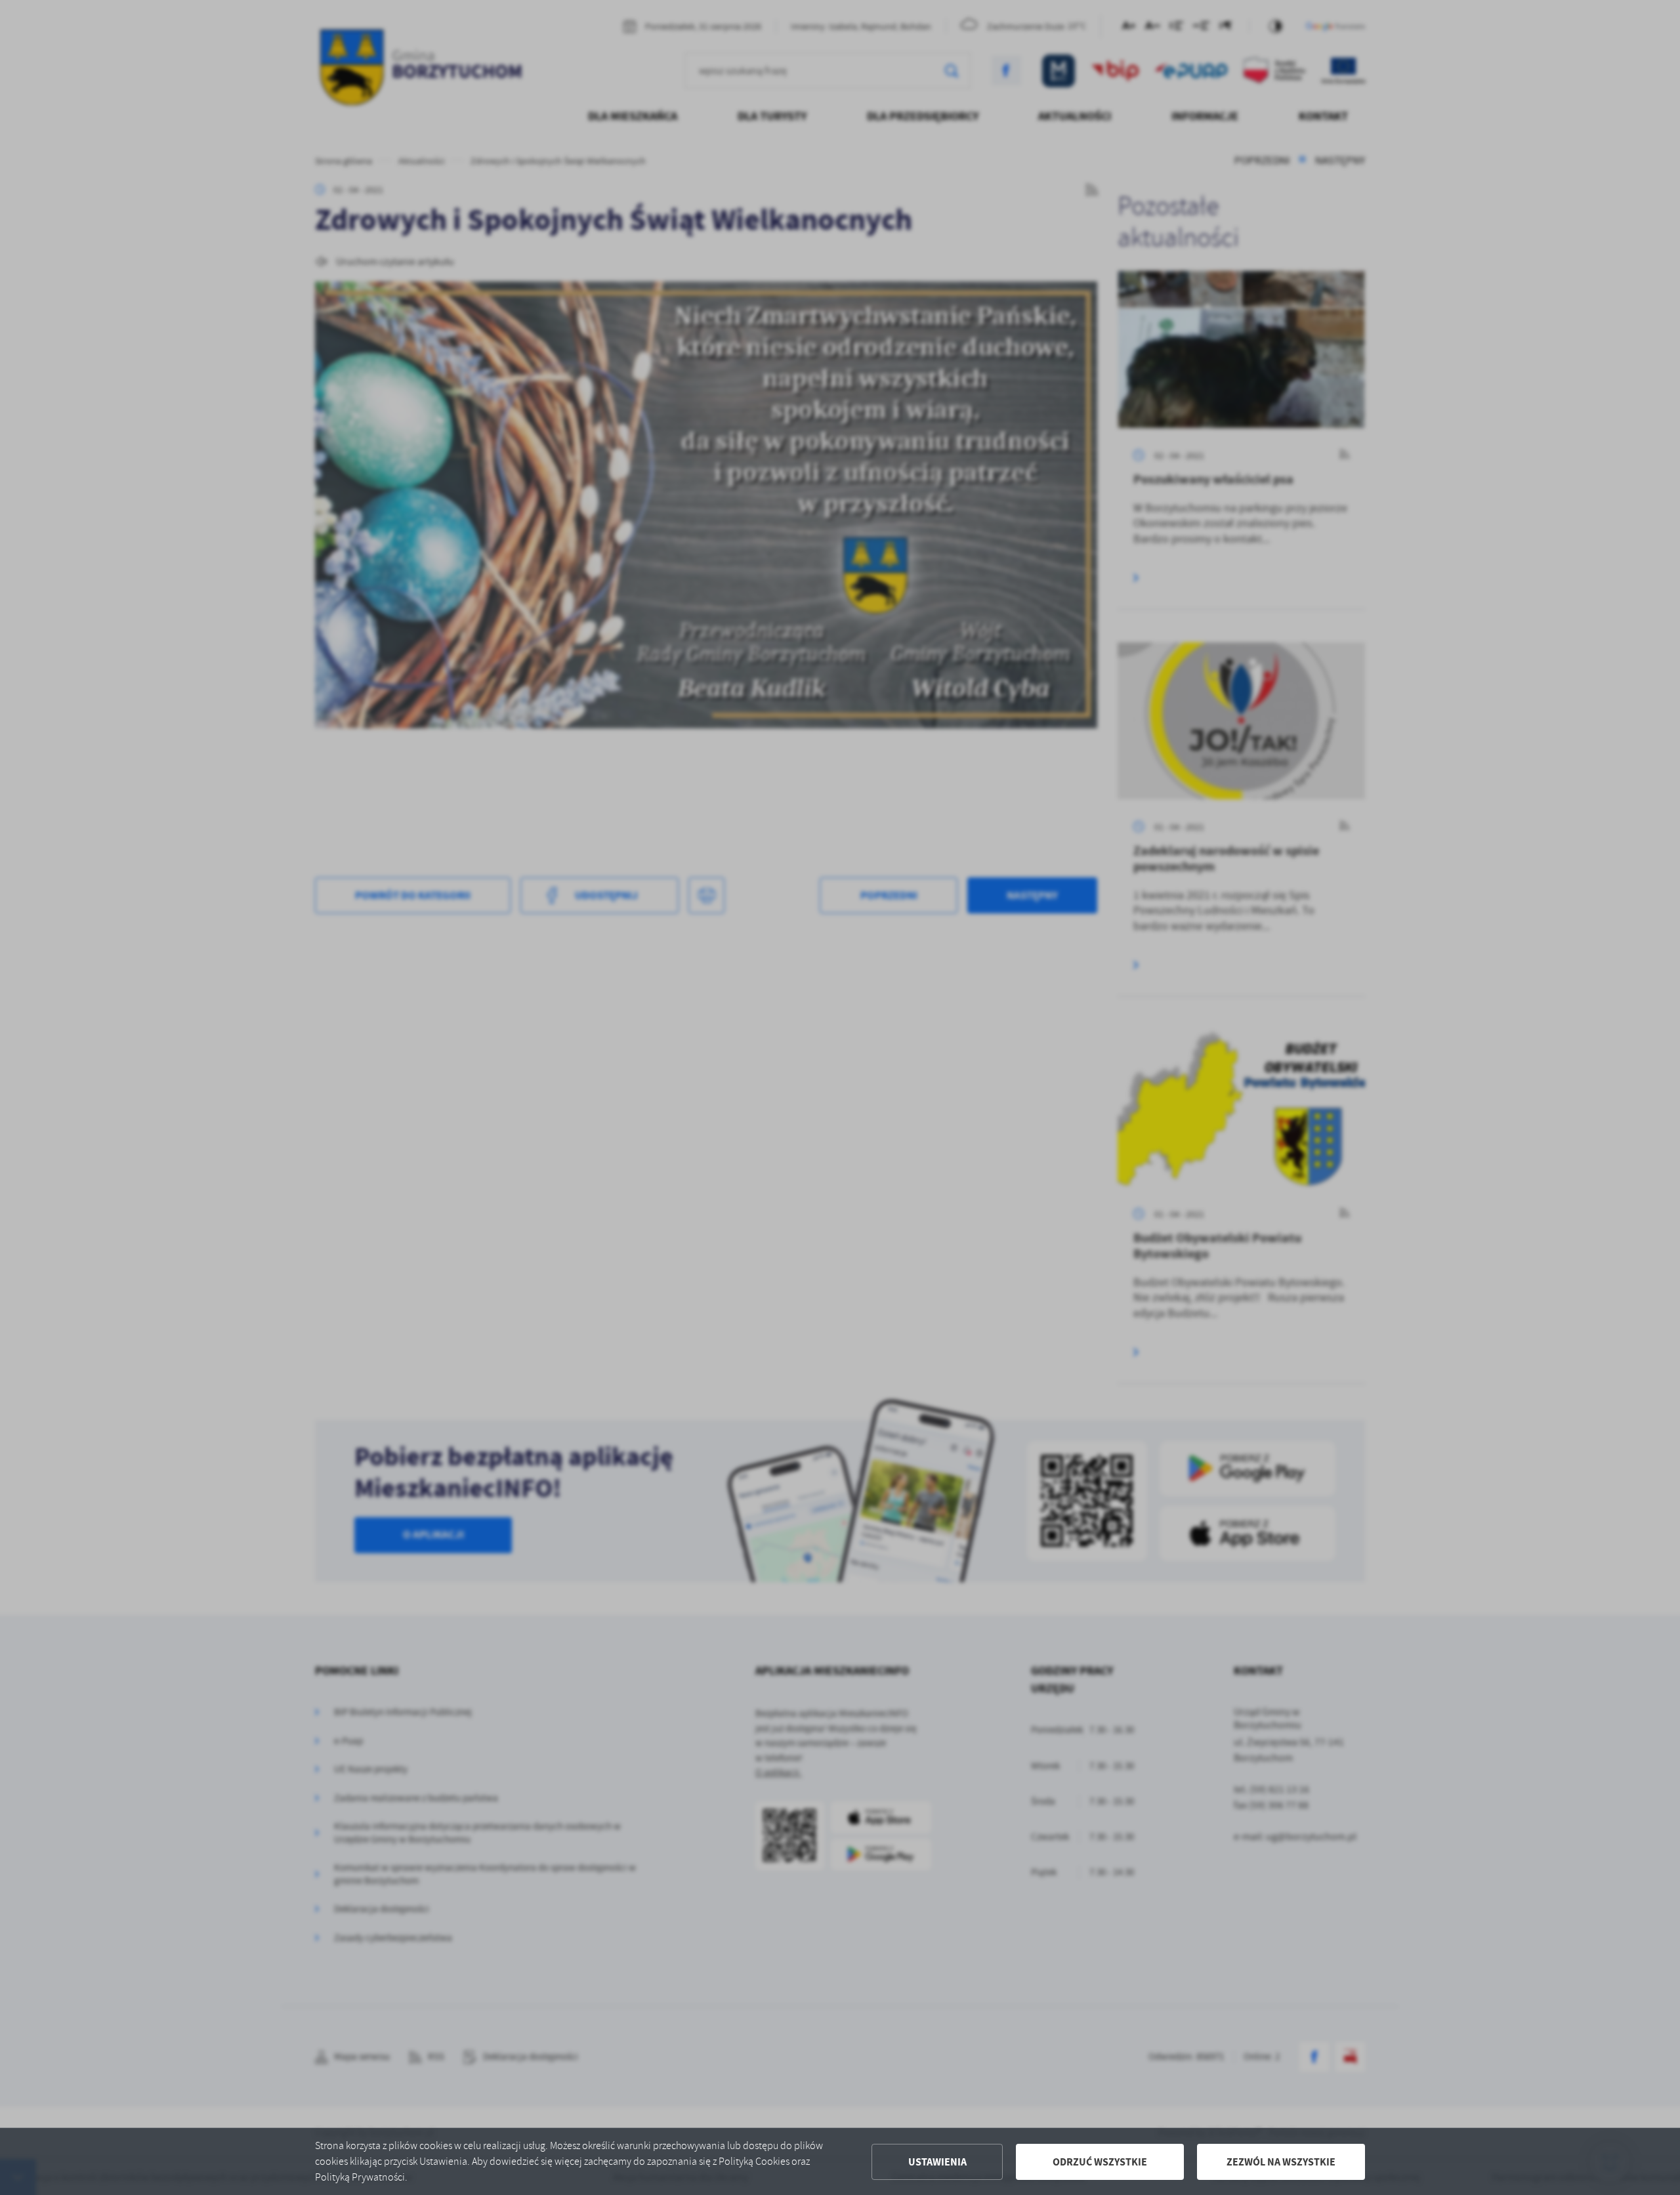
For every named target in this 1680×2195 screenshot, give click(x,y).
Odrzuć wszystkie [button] (1100, 2162)
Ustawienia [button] (937, 2162)
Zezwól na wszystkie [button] (1281, 2162)
